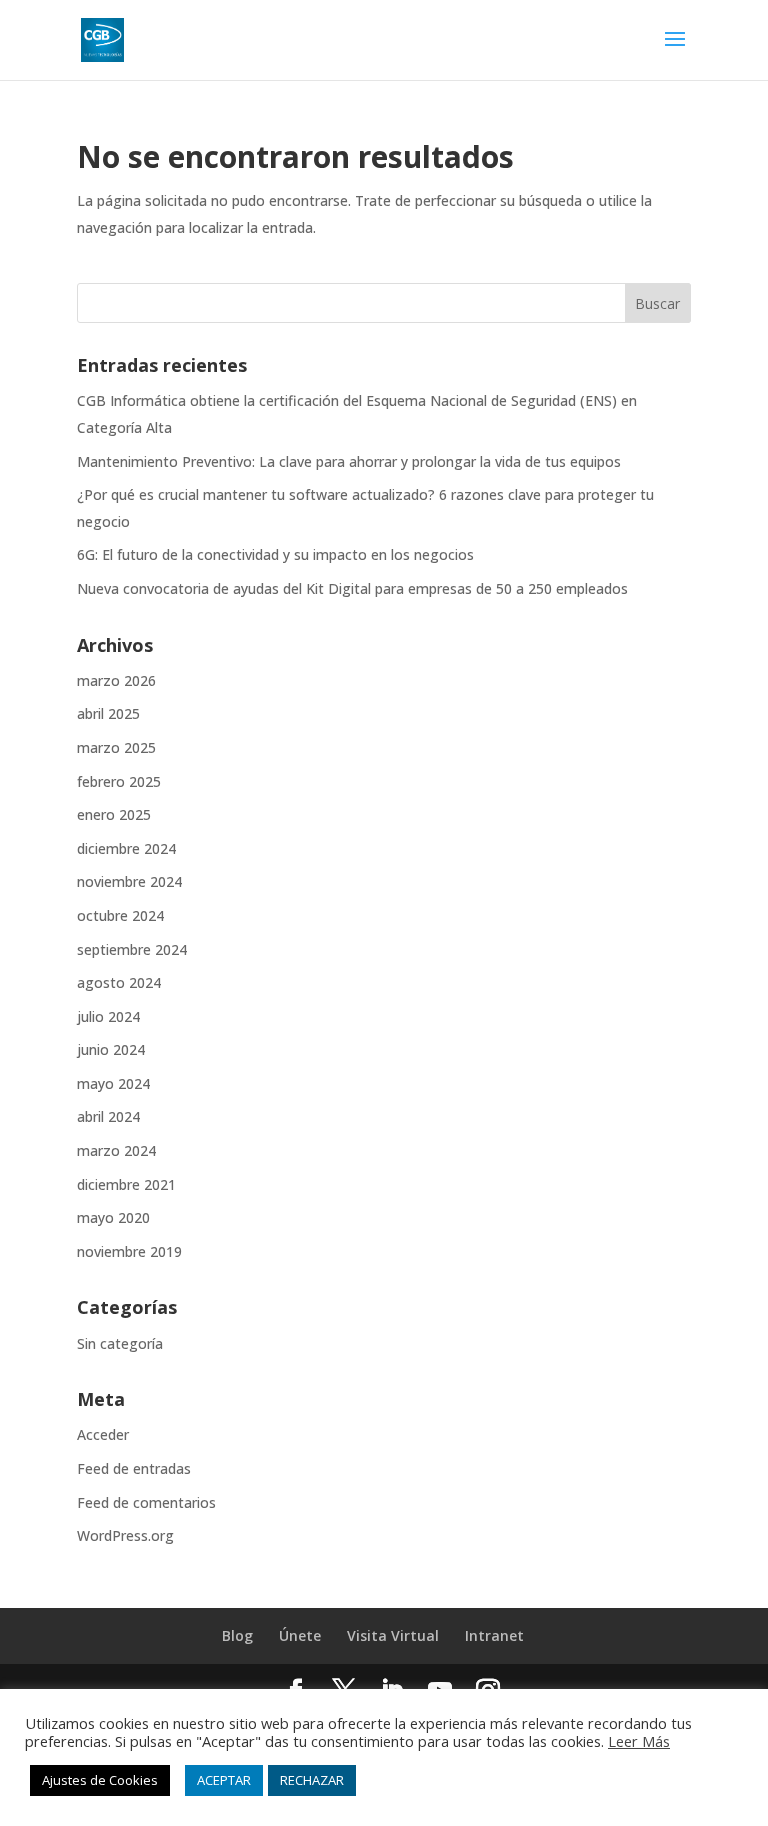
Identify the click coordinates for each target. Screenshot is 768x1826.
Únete (300, 1635)
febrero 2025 (119, 781)
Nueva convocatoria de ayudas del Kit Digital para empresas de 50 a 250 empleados (352, 588)
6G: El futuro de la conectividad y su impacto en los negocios (275, 554)
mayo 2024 (113, 1083)
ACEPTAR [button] (224, 1780)
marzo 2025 (116, 747)
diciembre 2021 (126, 1184)
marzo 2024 (116, 1150)
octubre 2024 (120, 915)
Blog (237, 1635)
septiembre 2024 (132, 949)
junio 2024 (111, 1049)
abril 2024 (108, 1116)
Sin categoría (120, 1343)
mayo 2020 (113, 1217)
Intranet (494, 1635)
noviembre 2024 (129, 881)
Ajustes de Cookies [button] (100, 1780)
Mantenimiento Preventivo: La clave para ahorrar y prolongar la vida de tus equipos (349, 461)
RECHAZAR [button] (312, 1780)
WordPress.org (125, 1535)
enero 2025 (114, 814)
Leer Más (639, 1741)
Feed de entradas (134, 1468)
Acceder (103, 1434)
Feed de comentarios (146, 1502)
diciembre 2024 (126, 848)
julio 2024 (108, 1016)
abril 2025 (108, 713)
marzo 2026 (116, 680)
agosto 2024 (119, 982)
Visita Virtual (393, 1635)
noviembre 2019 (129, 1251)
